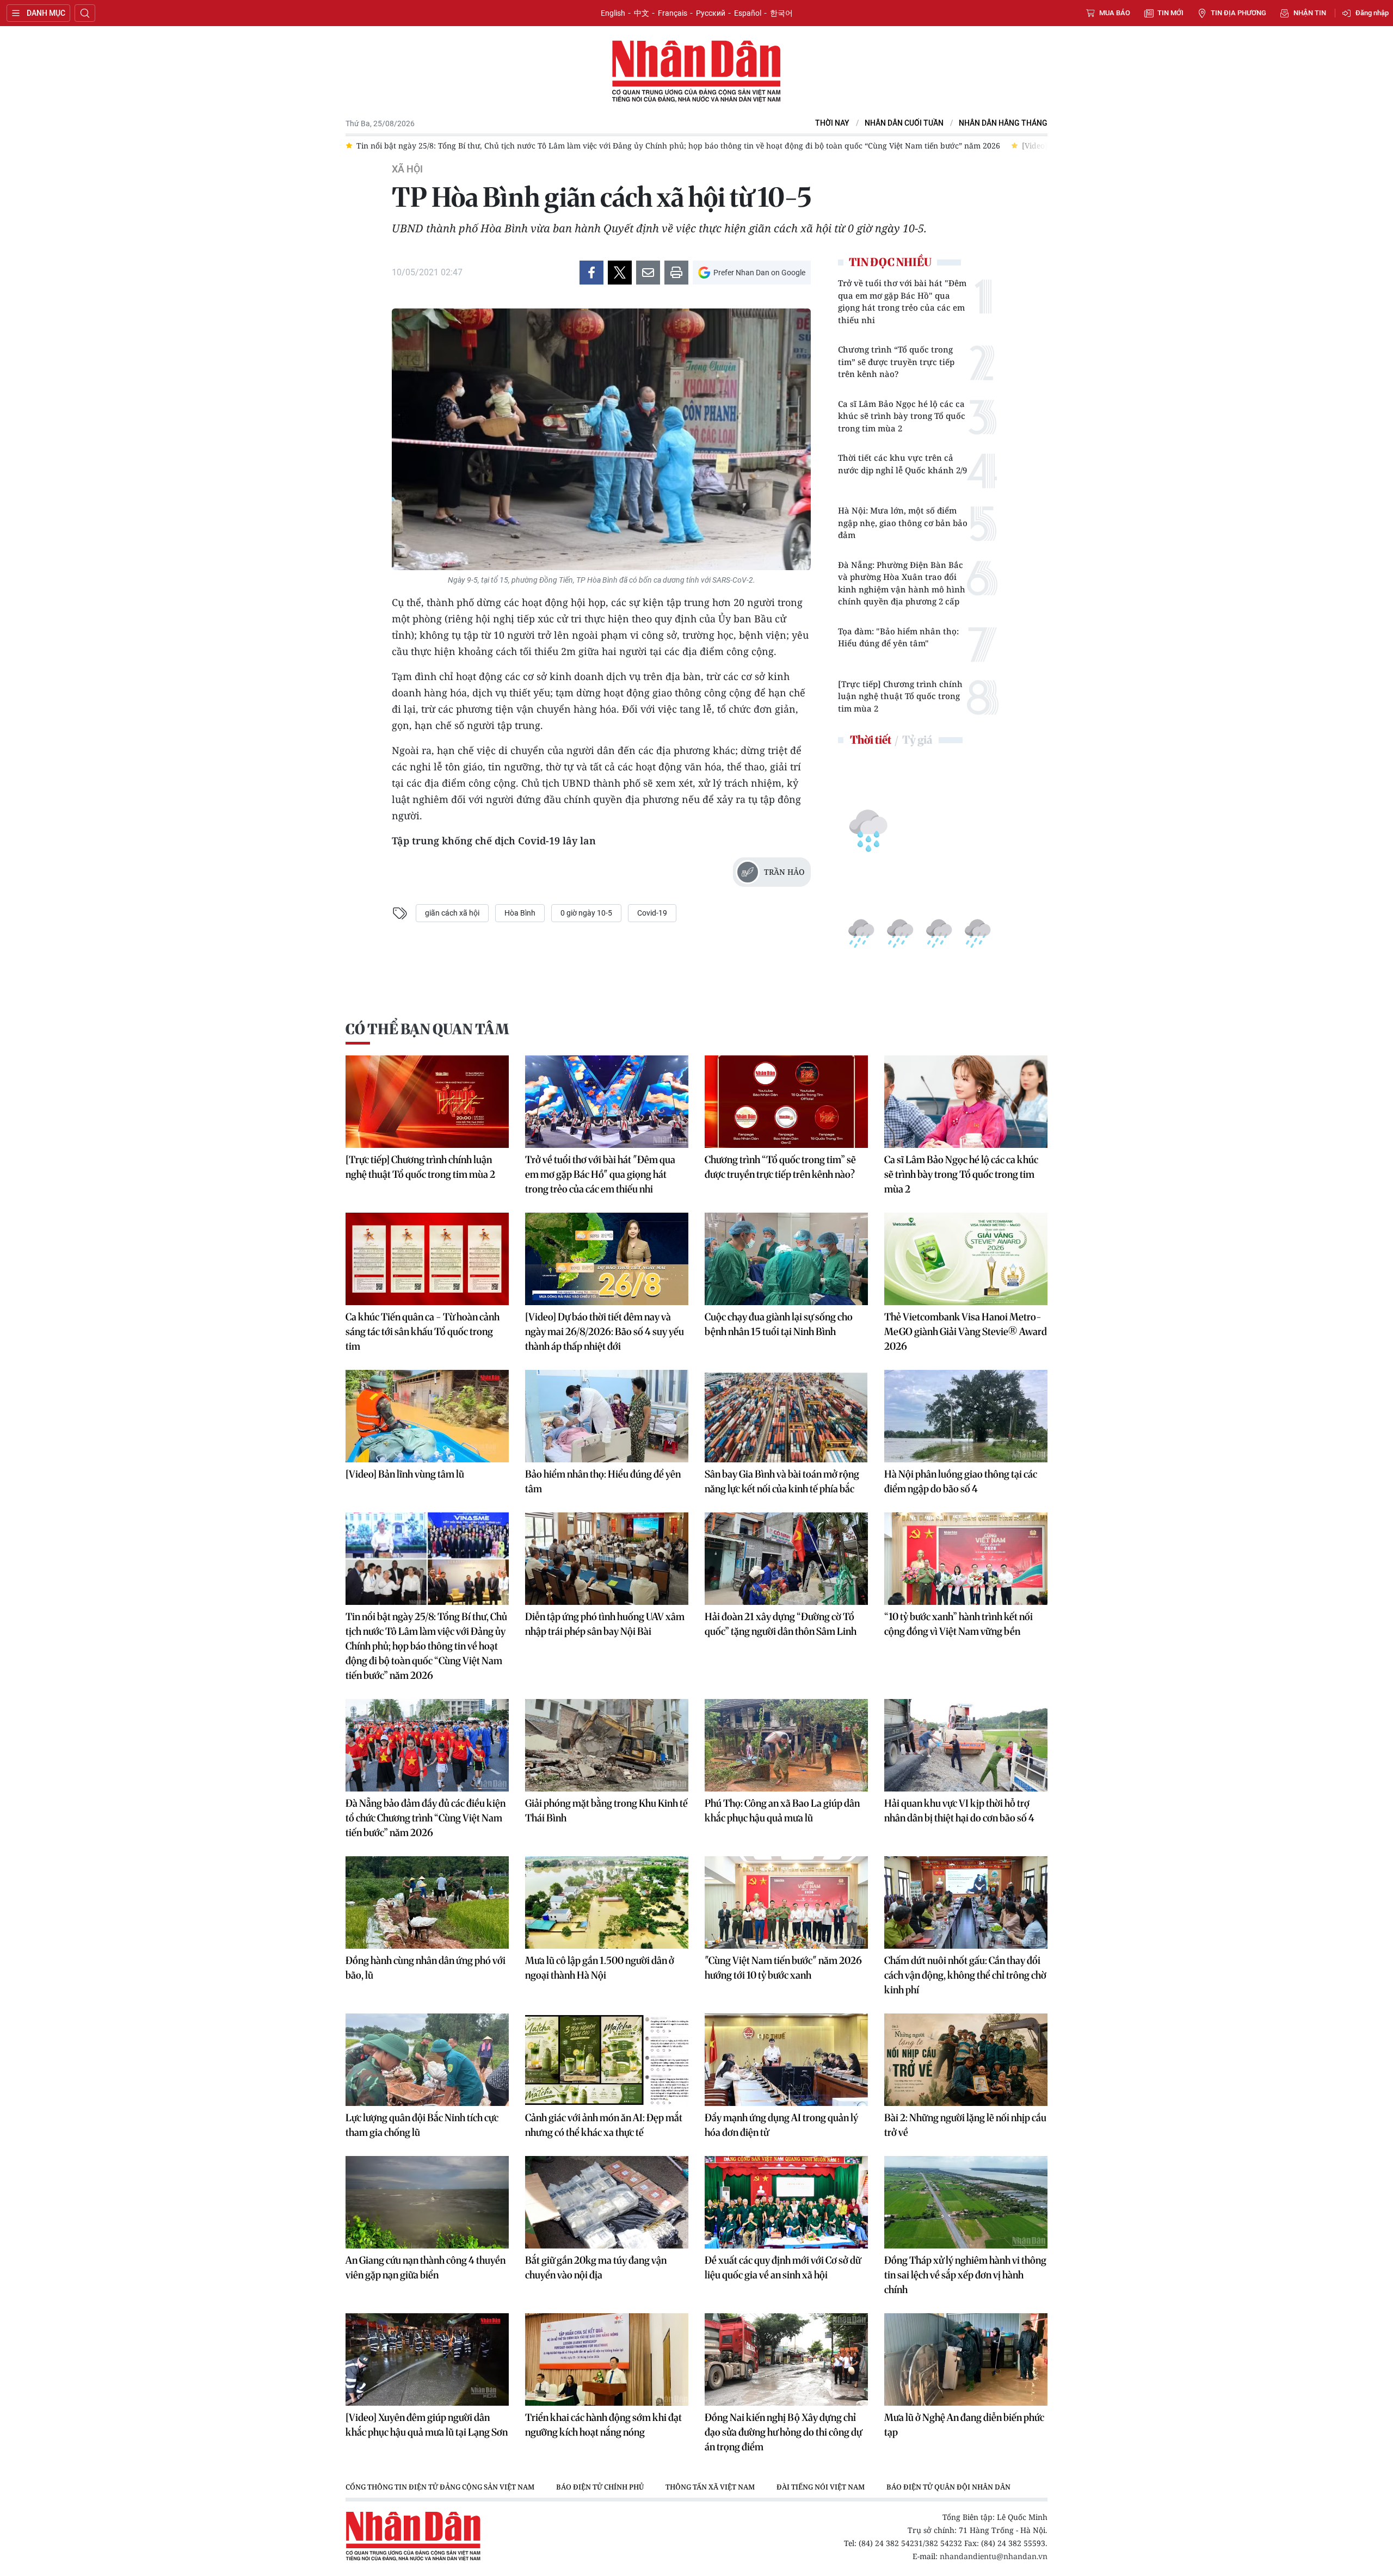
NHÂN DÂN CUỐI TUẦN (904, 123)
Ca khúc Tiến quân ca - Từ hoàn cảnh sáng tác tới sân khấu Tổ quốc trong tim (423, 1332)
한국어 (781, 13)
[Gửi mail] (648, 273)
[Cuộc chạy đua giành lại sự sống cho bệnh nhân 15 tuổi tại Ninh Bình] (786, 1259)
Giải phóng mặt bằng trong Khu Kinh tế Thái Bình (606, 1811)
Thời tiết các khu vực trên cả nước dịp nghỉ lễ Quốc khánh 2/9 (902, 464)
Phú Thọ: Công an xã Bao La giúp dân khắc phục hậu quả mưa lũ (782, 1811)
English (613, 13)
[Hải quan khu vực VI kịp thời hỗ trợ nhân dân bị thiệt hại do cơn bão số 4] (966, 1745)
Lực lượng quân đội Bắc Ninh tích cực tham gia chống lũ (422, 2125)
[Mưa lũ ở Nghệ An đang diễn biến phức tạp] (966, 2359)
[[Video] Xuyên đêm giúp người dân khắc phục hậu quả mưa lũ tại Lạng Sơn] (427, 2359)
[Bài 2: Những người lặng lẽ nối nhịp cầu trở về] (966, 2060)
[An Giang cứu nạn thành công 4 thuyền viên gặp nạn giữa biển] (427, 2202)
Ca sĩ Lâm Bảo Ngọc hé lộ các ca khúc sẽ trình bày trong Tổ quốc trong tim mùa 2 (902, 416)
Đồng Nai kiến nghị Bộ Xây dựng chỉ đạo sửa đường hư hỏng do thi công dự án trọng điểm (783, 2432)
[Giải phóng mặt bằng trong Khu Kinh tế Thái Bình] (607, 1745)
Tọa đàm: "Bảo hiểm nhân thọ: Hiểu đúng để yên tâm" (898, 637)
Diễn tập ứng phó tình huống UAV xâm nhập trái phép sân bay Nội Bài (605, 1624)
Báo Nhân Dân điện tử (696, 72)
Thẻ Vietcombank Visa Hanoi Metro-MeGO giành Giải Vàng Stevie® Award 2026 (966, 1332)
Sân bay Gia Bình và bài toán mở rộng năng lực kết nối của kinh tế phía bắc (782, 1481)
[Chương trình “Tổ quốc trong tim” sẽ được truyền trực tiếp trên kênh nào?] (786, 1102)
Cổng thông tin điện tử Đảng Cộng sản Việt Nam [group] (440, 2487)
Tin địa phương (1238, 13)
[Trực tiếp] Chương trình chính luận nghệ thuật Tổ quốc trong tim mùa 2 (900, 696)
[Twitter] (620, 273)
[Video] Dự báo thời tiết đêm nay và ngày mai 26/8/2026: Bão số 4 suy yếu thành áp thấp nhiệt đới (605, 1332)
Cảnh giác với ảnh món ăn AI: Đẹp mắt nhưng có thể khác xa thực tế (604, 2125)
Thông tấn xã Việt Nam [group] (710, 2487)
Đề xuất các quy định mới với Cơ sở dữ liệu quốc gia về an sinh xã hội (783, 2268)
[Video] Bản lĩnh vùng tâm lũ (405, 1474)
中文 (642, 13)
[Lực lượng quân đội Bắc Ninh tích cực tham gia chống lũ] (427, 2060)
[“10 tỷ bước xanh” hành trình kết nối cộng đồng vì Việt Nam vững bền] (966, 1559)
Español (748, 13)
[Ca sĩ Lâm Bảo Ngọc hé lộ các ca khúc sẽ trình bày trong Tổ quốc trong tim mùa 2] (966, 1102)
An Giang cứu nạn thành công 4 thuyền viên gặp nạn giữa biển (426, 2268)
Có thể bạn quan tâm (427, 1029)
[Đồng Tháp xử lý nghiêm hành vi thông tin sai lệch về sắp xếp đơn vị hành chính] (966, 2202)
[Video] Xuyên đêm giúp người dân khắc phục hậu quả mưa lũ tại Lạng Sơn (427, 2425)
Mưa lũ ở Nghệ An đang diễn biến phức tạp (964, 2425)
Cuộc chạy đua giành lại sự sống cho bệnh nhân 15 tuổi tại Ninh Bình (779, 1324)
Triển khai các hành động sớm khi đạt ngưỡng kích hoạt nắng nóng (603, 2425)
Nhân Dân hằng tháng (1003, 123)
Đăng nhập (1372, 13)
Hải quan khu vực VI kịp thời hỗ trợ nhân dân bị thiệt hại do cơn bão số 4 (959, 1811)
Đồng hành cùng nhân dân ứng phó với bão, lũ (426, 1968)
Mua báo (1115, 13)
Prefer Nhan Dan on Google (759, 273)
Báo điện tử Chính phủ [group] (600, 2487)
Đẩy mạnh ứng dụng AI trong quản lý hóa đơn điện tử (781, 2125)
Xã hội (407, 169)
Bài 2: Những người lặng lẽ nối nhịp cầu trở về (965, 2125)
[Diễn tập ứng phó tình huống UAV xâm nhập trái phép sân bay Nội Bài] (607, 1559)
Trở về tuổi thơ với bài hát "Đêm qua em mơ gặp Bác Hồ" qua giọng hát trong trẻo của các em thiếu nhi (902, 301)
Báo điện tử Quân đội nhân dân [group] (948, 2487)
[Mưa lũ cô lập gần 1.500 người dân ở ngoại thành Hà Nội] (607, 1902)
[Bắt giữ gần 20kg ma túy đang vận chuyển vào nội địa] (607, 2202)
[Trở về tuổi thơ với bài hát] (607, 1102)
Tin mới (1170, 13)
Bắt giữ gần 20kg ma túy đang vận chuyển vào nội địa (596, 2268)
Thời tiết (871, 740)
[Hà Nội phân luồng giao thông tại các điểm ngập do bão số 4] (966, 1416)
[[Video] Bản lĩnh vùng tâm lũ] (427, 1416)
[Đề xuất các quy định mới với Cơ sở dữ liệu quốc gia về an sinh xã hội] (786, 2202)
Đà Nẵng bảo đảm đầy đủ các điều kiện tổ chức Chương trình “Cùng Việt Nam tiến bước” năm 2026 (426, 1818)
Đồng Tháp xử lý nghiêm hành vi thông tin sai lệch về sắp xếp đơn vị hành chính (965, 2275)
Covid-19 (652, 913)
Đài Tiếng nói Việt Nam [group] (821, 2487)
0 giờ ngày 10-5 (586, 913)
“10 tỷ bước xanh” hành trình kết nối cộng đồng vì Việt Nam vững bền (959, 1624)
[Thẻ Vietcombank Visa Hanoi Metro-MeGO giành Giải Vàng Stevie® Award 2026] (966, 1259)
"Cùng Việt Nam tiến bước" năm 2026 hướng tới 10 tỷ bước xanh (783, 1968)
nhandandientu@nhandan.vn (994, 2556)
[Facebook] (591, 273)
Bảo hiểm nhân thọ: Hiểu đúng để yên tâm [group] (970, 146)
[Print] (676, 273)
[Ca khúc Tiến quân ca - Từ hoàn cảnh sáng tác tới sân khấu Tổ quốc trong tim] (427, 1259)
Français (673, 13)
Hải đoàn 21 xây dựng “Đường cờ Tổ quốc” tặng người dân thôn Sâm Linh (781, 1624)
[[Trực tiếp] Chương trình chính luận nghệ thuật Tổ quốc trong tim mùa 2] (427, 1102)
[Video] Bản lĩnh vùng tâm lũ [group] (819, 146)
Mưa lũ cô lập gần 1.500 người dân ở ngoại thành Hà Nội (600, 1968)
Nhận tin (1310, 13)
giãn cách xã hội (452, 913)
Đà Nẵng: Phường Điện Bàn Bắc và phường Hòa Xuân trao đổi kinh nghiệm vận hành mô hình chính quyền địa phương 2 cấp (902, 583)
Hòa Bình (520, 913)
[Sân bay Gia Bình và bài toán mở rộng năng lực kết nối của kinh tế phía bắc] (786, 1416)
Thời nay (832, 123)
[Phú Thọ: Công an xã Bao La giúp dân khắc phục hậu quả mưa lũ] (786, 1745)
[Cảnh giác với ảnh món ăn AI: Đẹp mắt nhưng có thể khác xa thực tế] (607, 2060)
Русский (711, 13)
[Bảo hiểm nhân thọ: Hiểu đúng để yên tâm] (607, 1416)
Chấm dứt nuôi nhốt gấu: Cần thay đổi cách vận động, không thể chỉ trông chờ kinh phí (965, 1975)
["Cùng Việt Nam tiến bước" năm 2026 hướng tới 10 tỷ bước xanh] (786, 1902)
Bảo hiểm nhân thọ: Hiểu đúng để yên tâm (603, 1481)
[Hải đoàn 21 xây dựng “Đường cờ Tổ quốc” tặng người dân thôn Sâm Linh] (786, 1559)
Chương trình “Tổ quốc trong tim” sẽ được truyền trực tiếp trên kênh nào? (896, 362)
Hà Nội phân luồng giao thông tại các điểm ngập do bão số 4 (961, 1481)
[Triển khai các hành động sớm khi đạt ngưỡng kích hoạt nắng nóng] (607, 2359)
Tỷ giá (917, 740)
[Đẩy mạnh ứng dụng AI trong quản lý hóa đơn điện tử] (786, 2060)
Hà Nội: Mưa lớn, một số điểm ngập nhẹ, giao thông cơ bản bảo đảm (903, 523)
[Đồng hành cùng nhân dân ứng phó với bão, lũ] (427, 1902)
